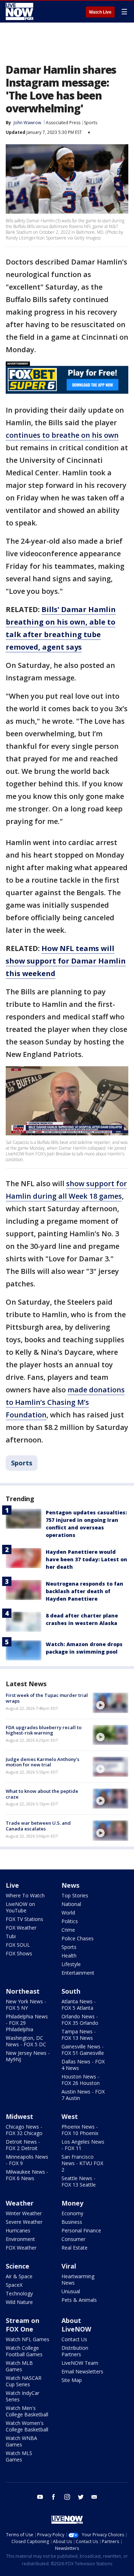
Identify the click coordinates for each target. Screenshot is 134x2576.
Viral (69, 2266)
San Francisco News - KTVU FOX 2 (82, 2163)
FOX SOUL (18, 1945)
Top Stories (75, 1895)
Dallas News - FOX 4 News (83, 2065)
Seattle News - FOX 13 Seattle (79, 2181)
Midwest (19, 2116)
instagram (67, 2497)
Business (72, 2222)
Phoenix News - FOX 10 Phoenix (80, 2130)
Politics (70, 1921)
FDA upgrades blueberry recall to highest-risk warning (44, 1730)
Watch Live (100, 12)
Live (12, 1885)
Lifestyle (71, 1964)
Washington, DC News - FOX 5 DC (26, 2041)
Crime (68, 1930)
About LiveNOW (76, 2325)
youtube (40, 2497)
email (94, 2497)
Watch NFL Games (28, 2339)
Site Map (72, 2380)
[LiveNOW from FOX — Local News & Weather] (19, 11)
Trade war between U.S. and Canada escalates (38, 1826)
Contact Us (74, 2339)
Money (72, 2203)
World (68, 1913)
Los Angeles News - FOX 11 (83, 2145)
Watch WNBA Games (21, 2441)
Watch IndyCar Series (23, 2396)
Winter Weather (24, 2213)
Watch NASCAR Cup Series (24, 2381)
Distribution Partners (75, 2351)
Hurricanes (18, 2230)
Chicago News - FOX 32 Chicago (24, 2130)
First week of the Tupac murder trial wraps (47, 1698)
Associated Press (63, 123)
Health (69, 1956)
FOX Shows (19, 1953)
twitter (81, 2497)
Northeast (23, 1991)
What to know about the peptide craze (42, 1794)
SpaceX (14, 2285)
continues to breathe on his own (62, 435)
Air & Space (19, 2276)
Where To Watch (25, 1895)
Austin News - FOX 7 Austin (83, 2095)
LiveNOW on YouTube (20, 1907)
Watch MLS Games (19, 2456)
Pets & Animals (79, 2300)
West (70, 2116)
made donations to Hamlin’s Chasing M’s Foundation (65, 1402)
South (71, 1991)
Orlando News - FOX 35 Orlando (80, 2020)
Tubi (11, 1936)
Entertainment (78, 1973)
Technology (19, 2293)
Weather (20, 2203)
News (70, 1885)
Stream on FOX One (23, 2325)
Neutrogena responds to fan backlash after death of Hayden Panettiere (85, 1591)
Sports (91, 123)
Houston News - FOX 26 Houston (81, 2080)
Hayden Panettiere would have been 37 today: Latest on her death (86, 1559)
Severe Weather (24, 2222)
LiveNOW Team (80, 2363)
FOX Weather (21, 1928)
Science (18, 2266)
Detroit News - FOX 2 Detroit (23, 2145)
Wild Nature (19, 2302)
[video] (110, 1703)
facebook (54, 2497)
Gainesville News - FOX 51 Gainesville (83, 2050)
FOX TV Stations (24, 1919)
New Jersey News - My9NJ (28, 2056)
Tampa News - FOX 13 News (79, 2035)
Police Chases (78, 1938)
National (71, 1904)
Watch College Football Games (24, 2351)
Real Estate (75, 2248)
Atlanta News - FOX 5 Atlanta (79, 2005)
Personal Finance (81, 2230)
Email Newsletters (82, 2371)
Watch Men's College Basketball (27, 2411)
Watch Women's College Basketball (27, 2426)
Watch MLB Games (19, 2366)
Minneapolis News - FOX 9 (27, 2160)
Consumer (73, 2239)
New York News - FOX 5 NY (26, 2005)
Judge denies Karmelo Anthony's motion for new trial (43, 1762)
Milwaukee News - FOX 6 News (27, 2175)
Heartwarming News (78, 2279)
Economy (72, 2213)
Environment (20, 2239)
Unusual (71, 2291)
